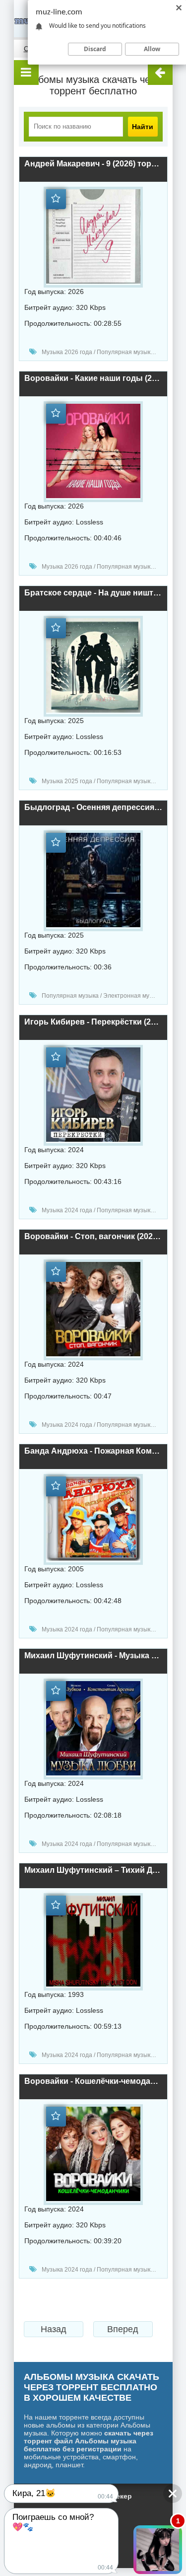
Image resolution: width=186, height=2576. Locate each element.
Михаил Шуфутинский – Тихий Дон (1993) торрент (93, 1870)
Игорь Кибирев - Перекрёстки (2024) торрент (93, 1022)
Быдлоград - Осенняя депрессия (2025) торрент (93, 807)
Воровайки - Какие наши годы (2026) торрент (93, 378)
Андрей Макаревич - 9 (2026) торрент (93, 164)
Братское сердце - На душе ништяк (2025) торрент (93, 593)
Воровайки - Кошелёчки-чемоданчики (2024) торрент (93, 2081)
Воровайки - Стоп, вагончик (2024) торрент (93, 1236)
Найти (143, 127)
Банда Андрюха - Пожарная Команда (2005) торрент (93, 1451)
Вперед (123, 2329)
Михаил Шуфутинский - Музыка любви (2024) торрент (93, 1656)
